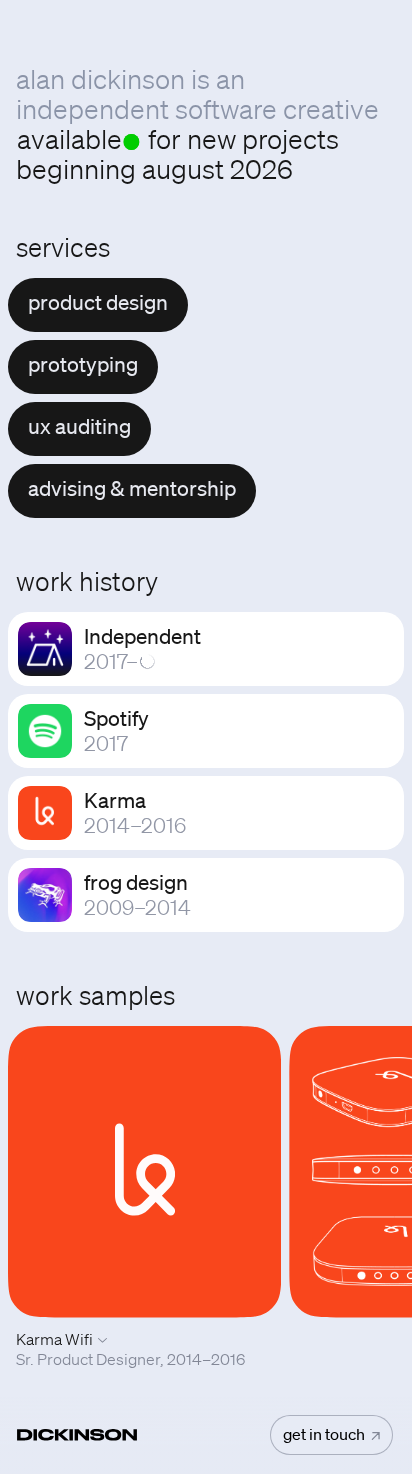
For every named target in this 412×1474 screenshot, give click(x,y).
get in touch (325, 1434)
